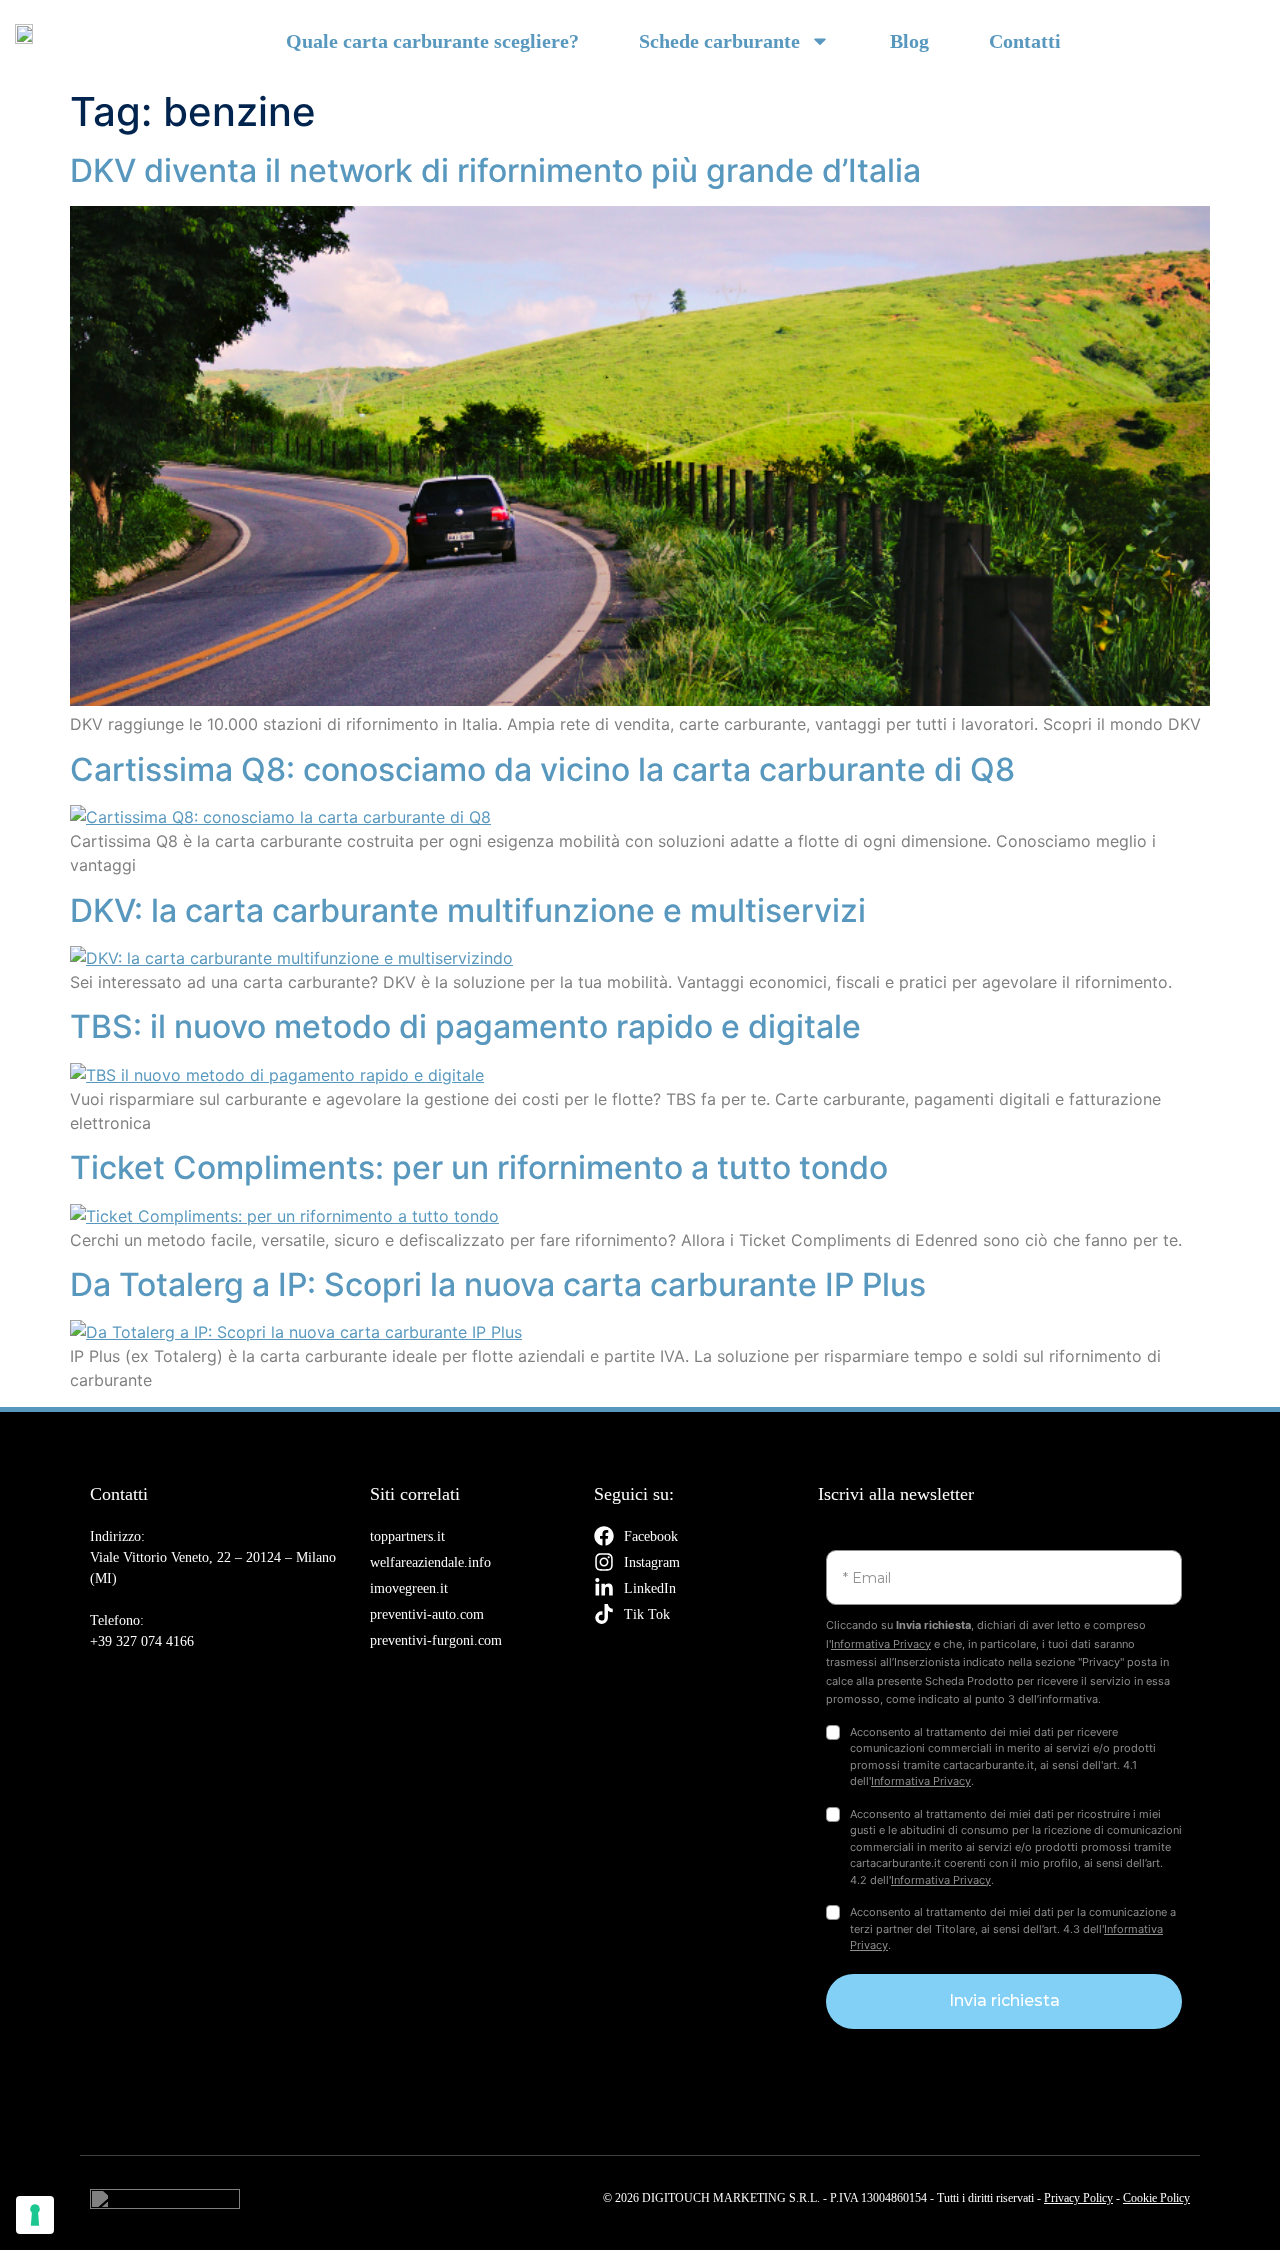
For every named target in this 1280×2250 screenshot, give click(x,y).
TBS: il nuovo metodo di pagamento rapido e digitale (465, 1026)
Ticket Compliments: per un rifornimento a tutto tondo (479, 1167)
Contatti (1025, 41)
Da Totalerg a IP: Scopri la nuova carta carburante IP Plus (498, 1284)
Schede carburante (719, 41)
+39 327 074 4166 (142, 1641)
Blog (909, 41)
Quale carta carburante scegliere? (432, 41)
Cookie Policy (1156, 2198)
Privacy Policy (1078, 2198)
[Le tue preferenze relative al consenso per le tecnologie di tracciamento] (35, 2215)
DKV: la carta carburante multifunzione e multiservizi (468, 910)
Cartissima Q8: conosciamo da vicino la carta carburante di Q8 (542, 769)
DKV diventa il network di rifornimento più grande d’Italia (495, 170)
